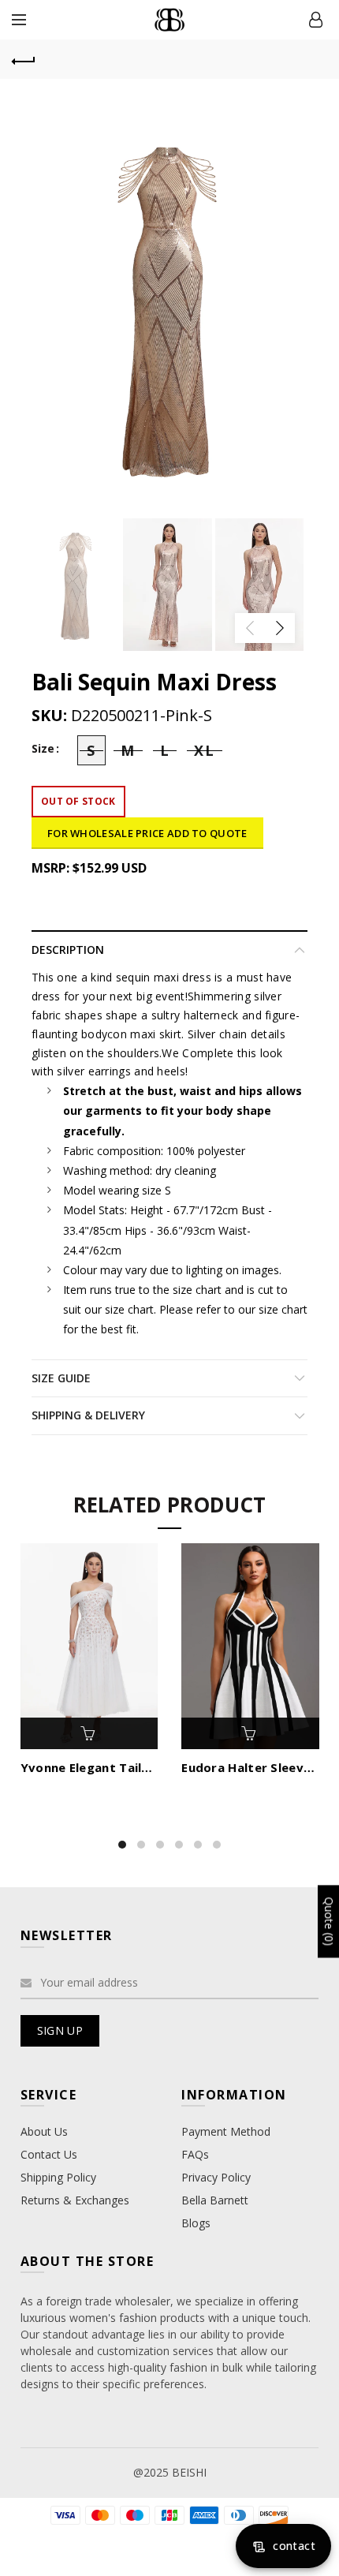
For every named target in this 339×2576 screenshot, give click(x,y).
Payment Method (226, 2131)
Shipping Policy (58, 2177)
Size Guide (61, 1378)
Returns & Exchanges (75, 2200)
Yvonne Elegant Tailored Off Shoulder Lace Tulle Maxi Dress (89, 1767)
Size (43, 749)
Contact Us (49, 2154)
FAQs (195, 2154)
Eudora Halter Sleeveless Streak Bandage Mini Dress (250, 1767)
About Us (44, 2131)
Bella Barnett (215, 2200)
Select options (89, 1733)
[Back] (24, 59)
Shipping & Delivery (88, 1415)
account (315, 20)
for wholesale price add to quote (147, 833)
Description (68, 950)
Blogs (196, 2223)
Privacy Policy (216, 2177)
